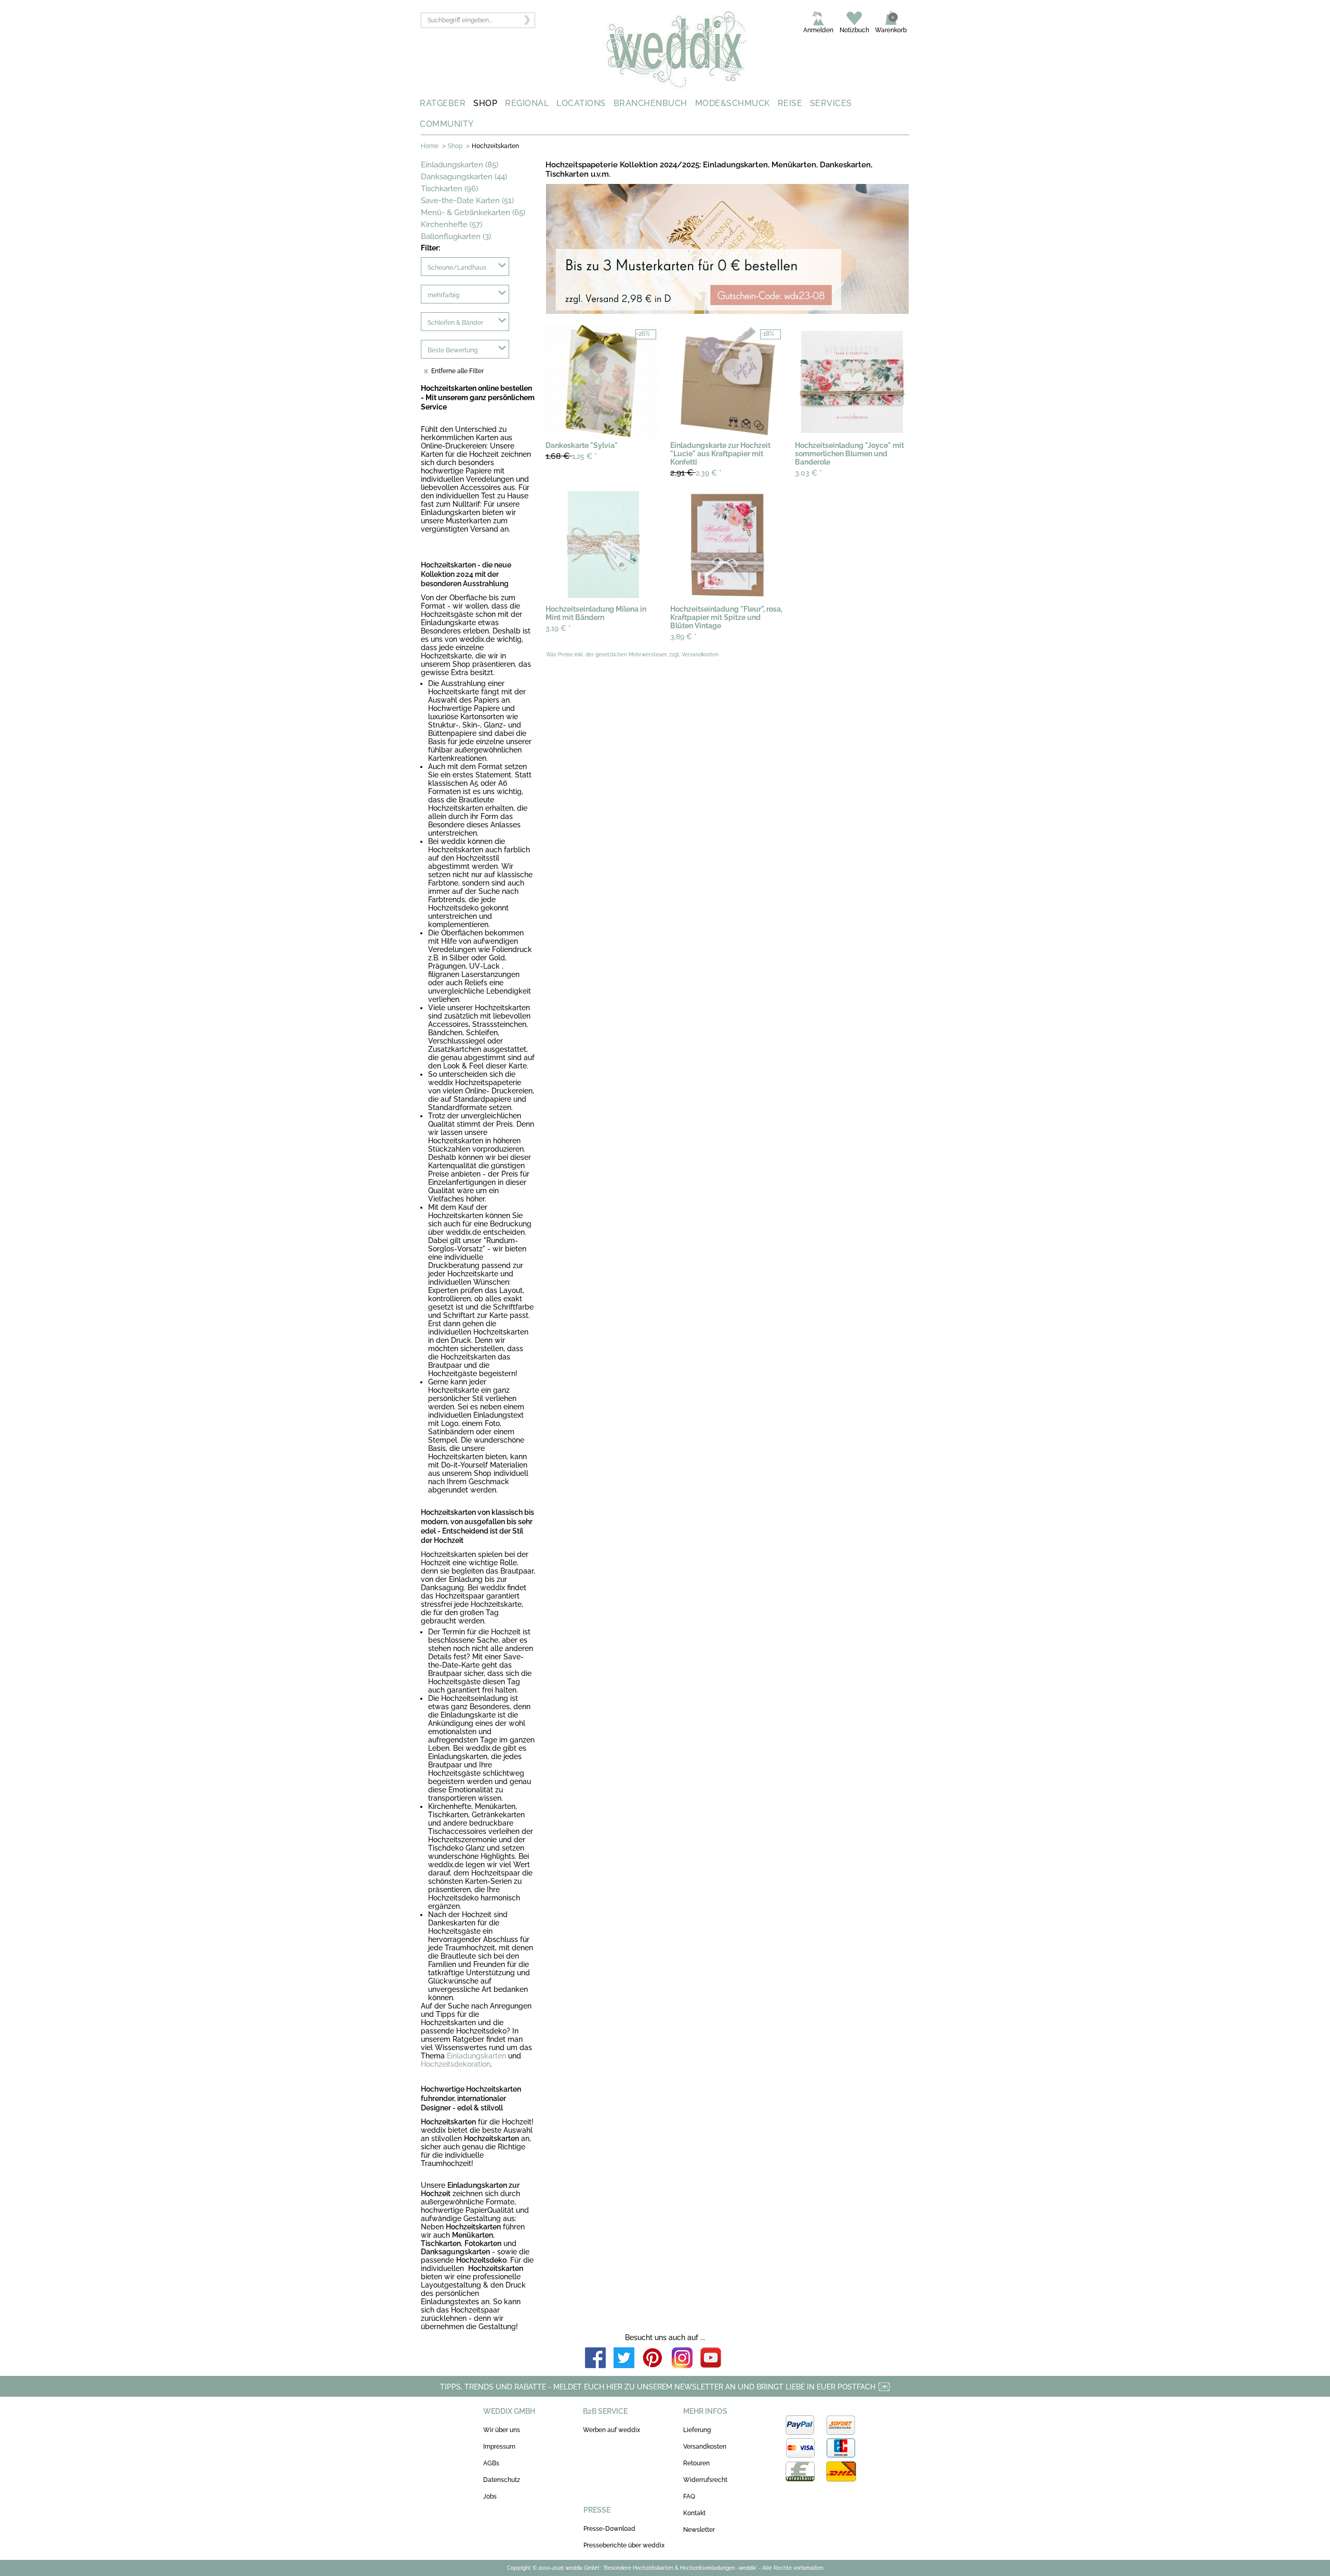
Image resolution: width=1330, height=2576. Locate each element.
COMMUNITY (447, 124)
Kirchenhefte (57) (451, 224)
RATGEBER (443, 103)
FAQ (689, 2496)
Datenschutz (502, 2480)
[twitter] (624, 2359)
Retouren (696, 2463)
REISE (790, 103)
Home (430, 146)
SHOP (485, 103)
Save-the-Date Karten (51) (467, 201)
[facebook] (595, 2359)
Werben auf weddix (611, 2430)
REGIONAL (527, 103)
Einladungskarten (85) (460, 165)
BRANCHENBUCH (650, 103)
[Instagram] (682, 2359)
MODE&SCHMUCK (733, 103)
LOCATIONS (581, 103)
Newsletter (699, 2530)
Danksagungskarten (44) (464, 177)
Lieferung (697, 2430)
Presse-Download (609, 2529)
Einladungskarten (476, 2056)
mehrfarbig (443, 295)
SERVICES (831, 103)
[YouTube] (711, 2359)
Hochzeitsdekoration (456, 2064)
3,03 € (808, 473)
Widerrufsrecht (705, 2480)
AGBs (491, 2463)
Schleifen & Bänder (455, 323)
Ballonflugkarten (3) (456, 236)
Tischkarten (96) (449, 189)
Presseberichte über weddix (624, 2545)
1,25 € (571, 456)
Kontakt (694, 2513)
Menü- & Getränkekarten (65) (473, 213)
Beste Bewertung (453, 350)
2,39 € (696, 473)
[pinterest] (653, 2359)
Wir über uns (502, 2430)
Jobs (490, 2496)
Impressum (499, 2447)
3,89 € (683, 637)
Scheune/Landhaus (457, 268)
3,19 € (558, 628)
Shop (455, 146)
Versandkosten (705, 2447)
